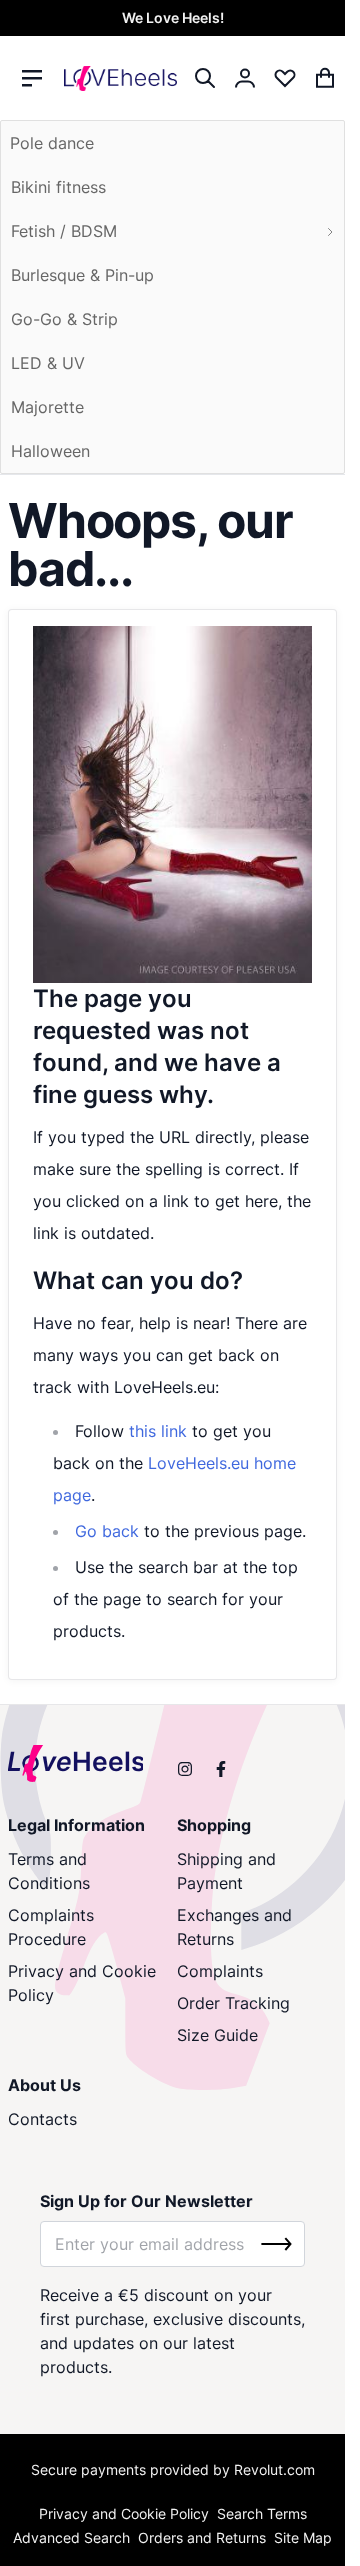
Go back (107, 1531)
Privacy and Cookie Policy (82, 1983)
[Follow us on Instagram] (185, 1769)
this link (158, 1431)
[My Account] (245, 78)
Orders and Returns (202, 2537)
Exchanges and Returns (234, 1927)
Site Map (303, 2537)
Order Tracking (233, 2003)
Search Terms (262, 2513)
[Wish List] (285, 78)
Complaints (220, 1971)
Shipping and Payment (226, 1871)
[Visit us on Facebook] (221, 1769)
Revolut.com (274, 2469)
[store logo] (120, 78)
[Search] (205, 78)
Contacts (42, 2119)
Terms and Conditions (49, 1871)
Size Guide (217, 2035)
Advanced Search (71, 2537)
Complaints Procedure (51, 1927)
